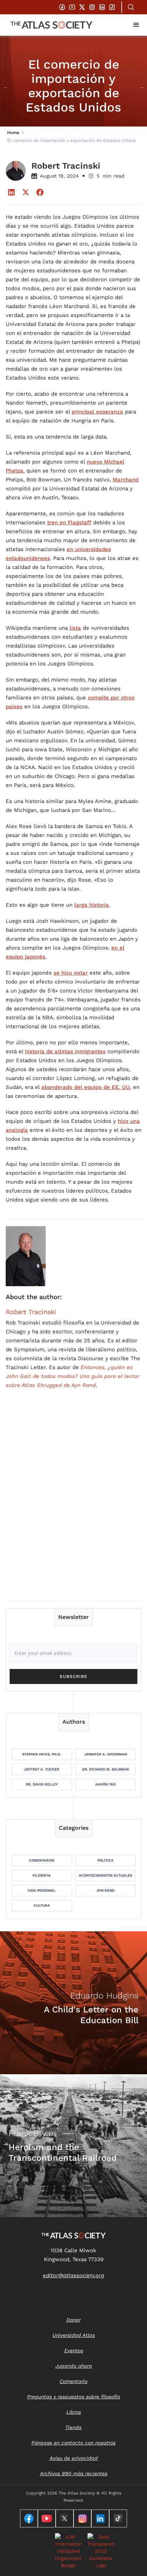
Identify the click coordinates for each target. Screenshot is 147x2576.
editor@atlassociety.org (73, 2275)
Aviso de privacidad (74, 2458)
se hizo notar (71, 973)
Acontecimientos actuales (105, 1875)
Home (13, 133)
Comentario (73, 2381)
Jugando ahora (74, 2366)
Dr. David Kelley (42, 1784)
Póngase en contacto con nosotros (73, 2443)
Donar (73, 2320)
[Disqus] (73, 1504)
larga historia (92, 905)
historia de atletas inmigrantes (65, 1051)
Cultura (42, 1905)
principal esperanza (97, 412)
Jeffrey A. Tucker (42, 1769)
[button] (136, 25)
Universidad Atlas (74, 2335)
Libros (74, 2412)
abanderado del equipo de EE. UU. (86, 1087)
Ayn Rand (106, 1890)
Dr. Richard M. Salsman (105, 1769)
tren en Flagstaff (69, 522)
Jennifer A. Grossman (106, 1754)
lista (75, 628)
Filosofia (42, 1875)
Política (105, 1860)
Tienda (73, 2427)
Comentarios (42, 1860)
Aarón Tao (105, 1784)
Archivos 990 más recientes (74, 2473)
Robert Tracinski (31, 1312)
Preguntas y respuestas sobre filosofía (74, 2397)
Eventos (74, 2350)
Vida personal (42, 1890)
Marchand (126, 480)
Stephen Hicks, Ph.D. (42, 1754)
